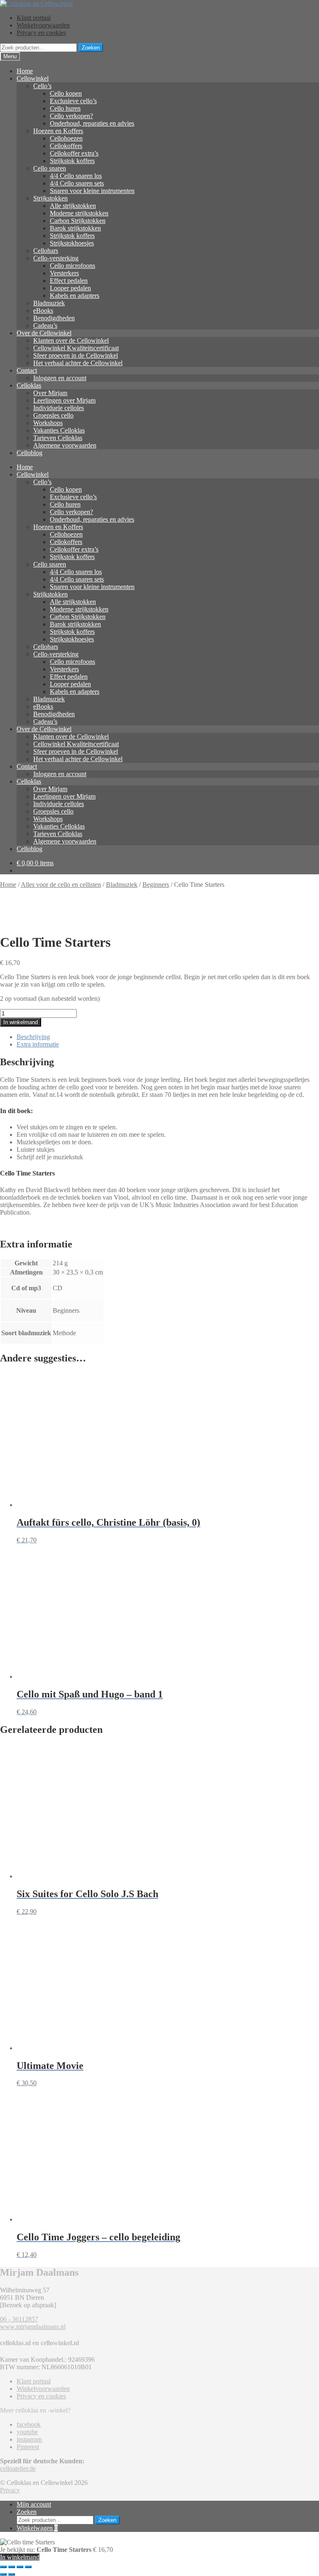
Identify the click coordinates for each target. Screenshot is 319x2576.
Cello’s (42, 86)
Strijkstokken (50, 198)
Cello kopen (66, 93)
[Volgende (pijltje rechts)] (12, 2574)
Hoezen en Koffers (58, 131)
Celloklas (29, 385)
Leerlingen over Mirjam (64, 400)
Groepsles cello (53, 415)
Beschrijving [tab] (33, 1037)
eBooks (43, 311)
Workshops (48, 423)
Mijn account (34, 2504)
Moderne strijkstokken (79, 213)
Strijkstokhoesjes (72, 243)
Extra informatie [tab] (38, 1044)
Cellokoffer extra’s (74, 153)
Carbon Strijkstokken (78, 221)
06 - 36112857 (19, 2319)
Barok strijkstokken (75, 228)
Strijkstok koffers (72, 161)
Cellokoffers (66, 146)
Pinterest (28, 2447)
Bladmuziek (49, 303)
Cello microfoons (72, 266)
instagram (29, 2439)
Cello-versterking (56, 258)
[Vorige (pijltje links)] (3, 2574)
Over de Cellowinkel (44, 333)
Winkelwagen (37, 2528)
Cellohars (46, 251)
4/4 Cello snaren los (76, 176)
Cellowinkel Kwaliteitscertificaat (76, 348)
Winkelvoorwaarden (43, 25)
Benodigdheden (54, 318)
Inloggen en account (60, 378)
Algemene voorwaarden (65, 445)
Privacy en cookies (41, 33)
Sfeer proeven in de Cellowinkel (76, 355)
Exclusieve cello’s (73, 101)
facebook (29, 2424)
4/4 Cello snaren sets (77, 183)
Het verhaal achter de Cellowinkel (78, 363)
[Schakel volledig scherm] (12, 2567)
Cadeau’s (45, 325)
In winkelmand (21, 1022)
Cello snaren (50, 168)
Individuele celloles (59, 408)
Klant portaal (34, 18)
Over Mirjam (50, 393)
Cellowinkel (33, 78)
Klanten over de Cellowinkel (71, 340)
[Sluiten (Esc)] (28, 2567)
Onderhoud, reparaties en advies (92, 123)
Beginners (156, 885)
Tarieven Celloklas (58, 438)
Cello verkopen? (71, 116)
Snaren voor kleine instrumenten (92, 191)
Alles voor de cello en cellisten (61, 885)
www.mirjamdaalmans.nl (33, 2327)
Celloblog (29, 453)
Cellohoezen (66, 138)
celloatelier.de (18, 2468)
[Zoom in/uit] (3, 2567)
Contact (27, 370)
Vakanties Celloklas (59, 430)
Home (25, 71)
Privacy (10, 2490)
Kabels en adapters (75, 296)
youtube (27, 2432)
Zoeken (91, 48)
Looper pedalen (70, 288)
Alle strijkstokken (73, 206)
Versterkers (64, 273)
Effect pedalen (69, 281)
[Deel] (20, 2567)
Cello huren (65, 108)
